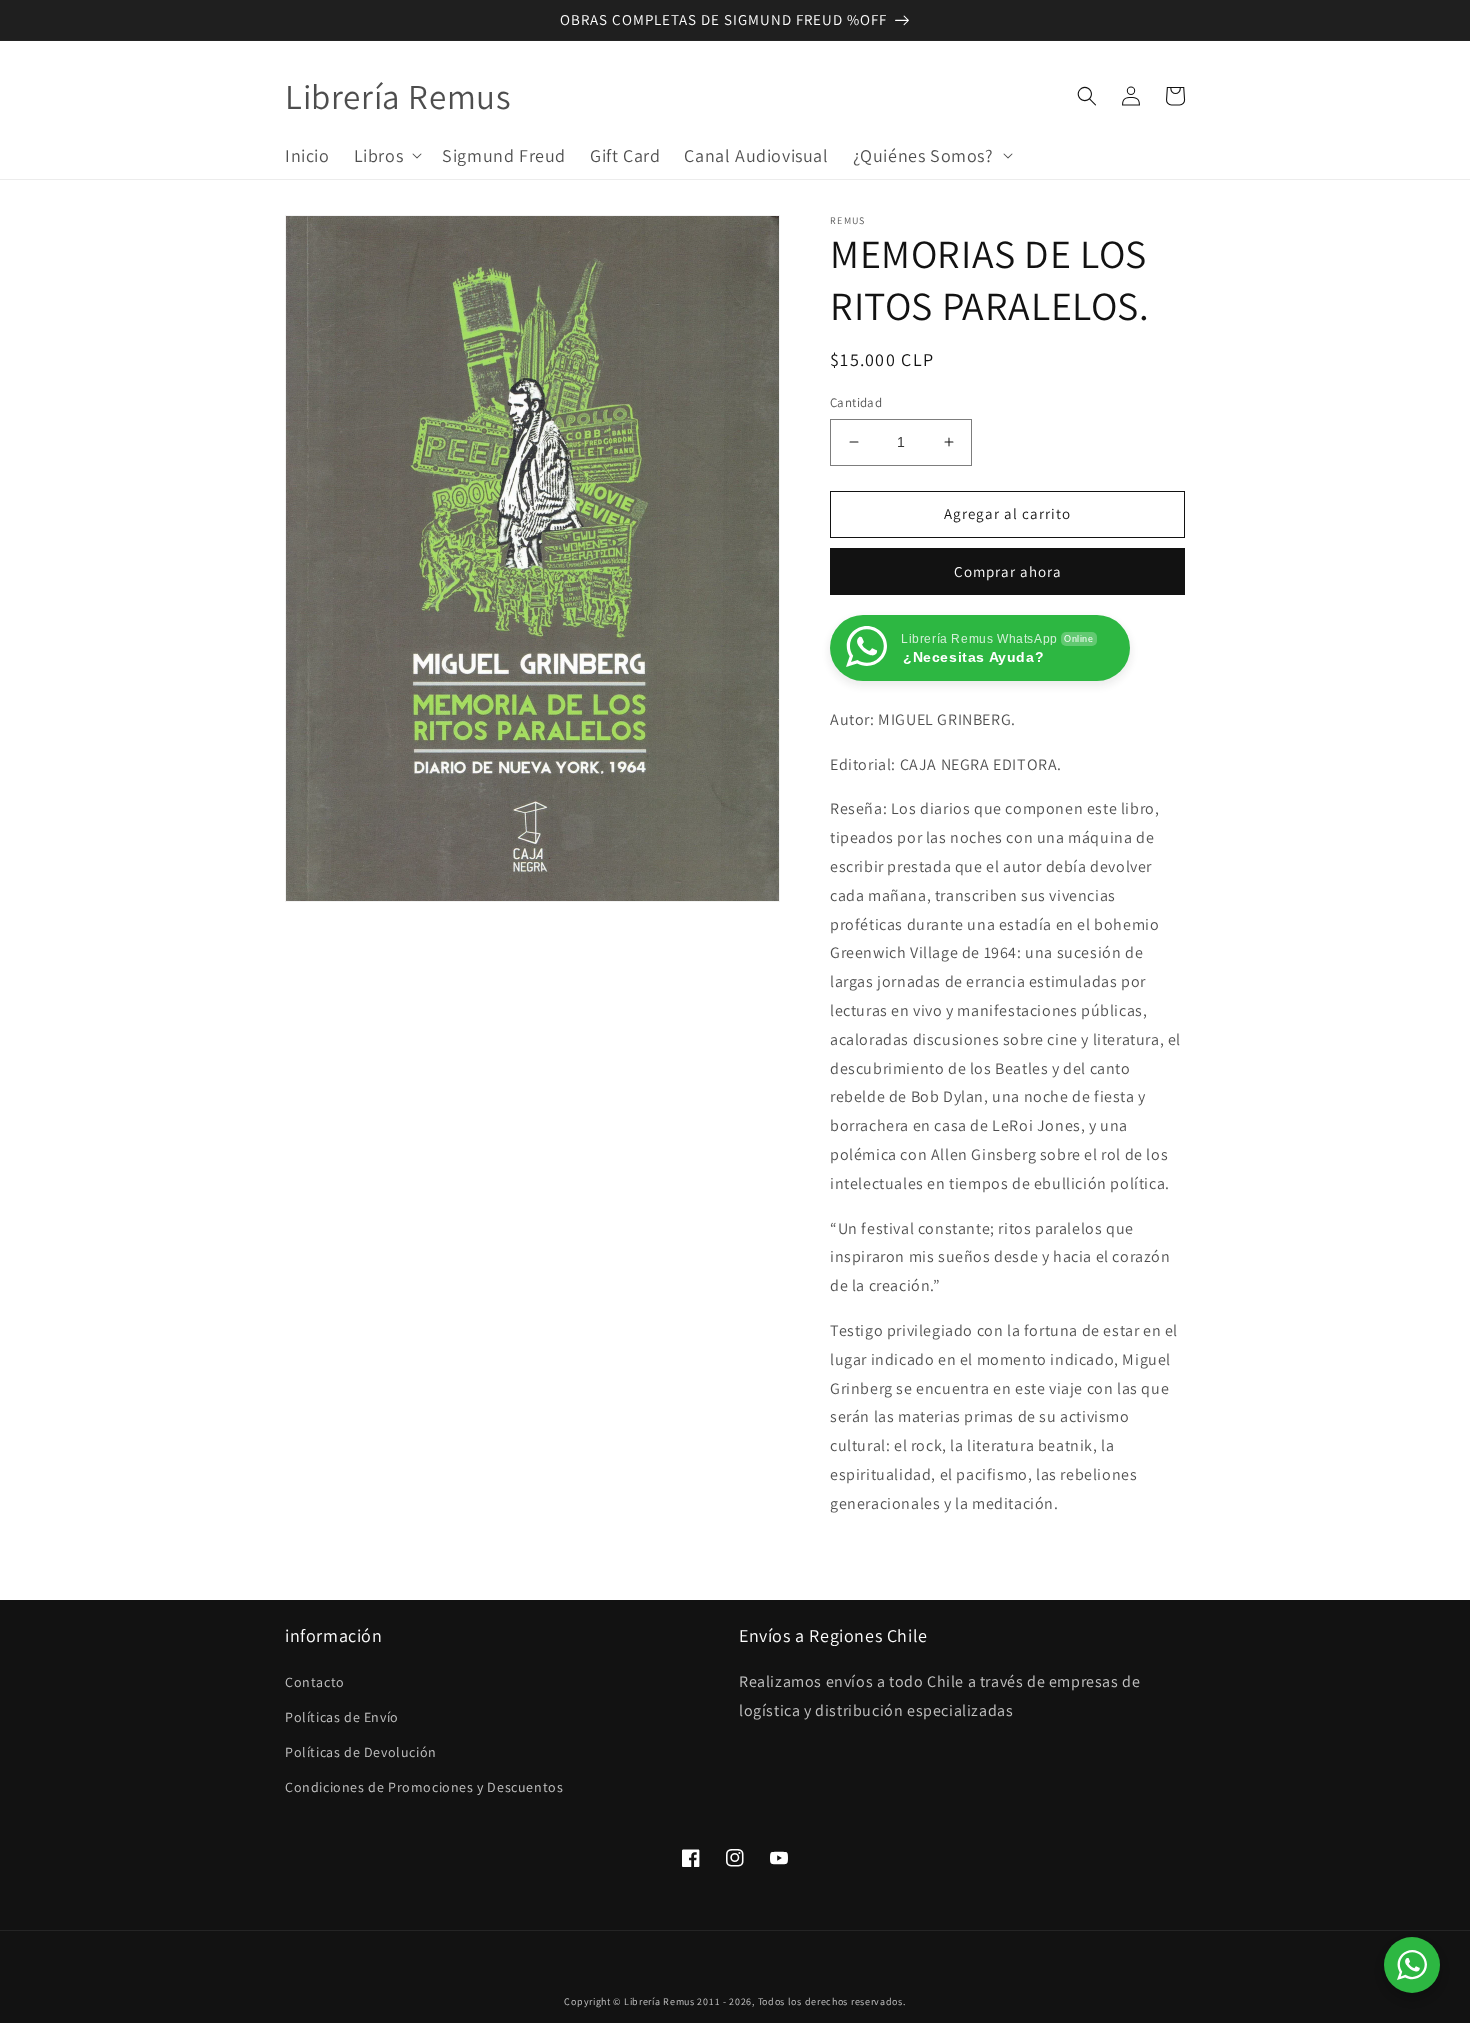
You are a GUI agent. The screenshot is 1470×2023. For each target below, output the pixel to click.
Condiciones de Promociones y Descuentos (424, 1787)
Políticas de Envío (342, 1717)
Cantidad (856, 402)
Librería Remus (659, 2001)
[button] (386, 154)
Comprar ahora (1008, 571)
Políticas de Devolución (361, 1752)
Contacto (315, 1682)
